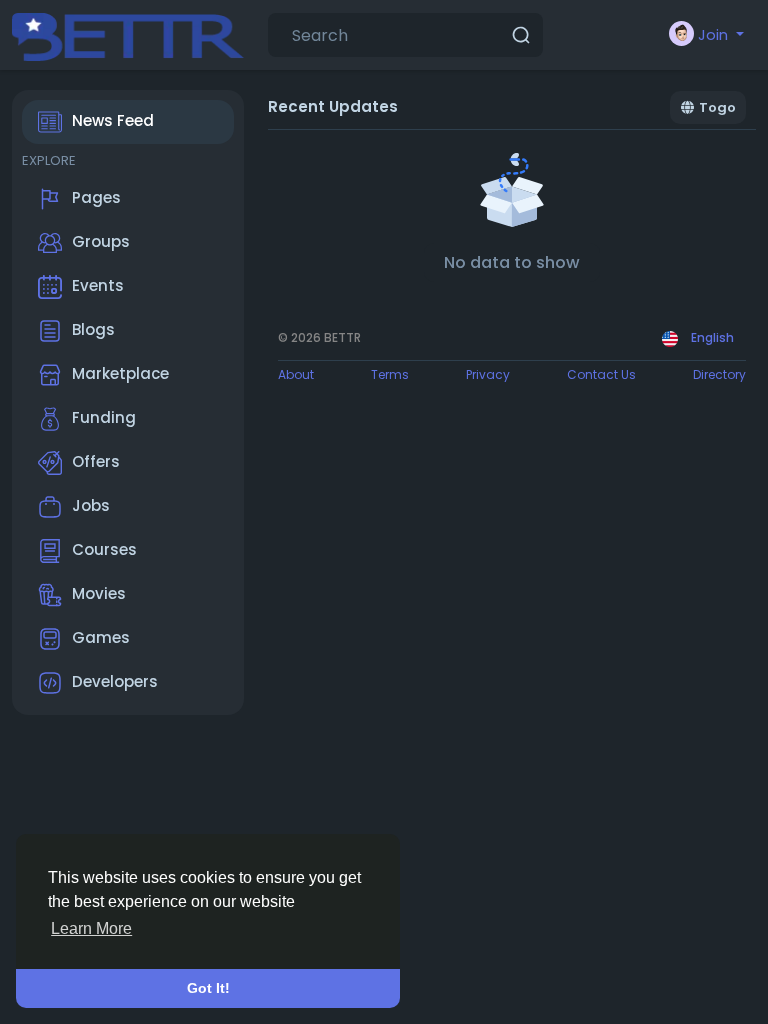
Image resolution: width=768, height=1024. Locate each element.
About (296, 374)
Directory (719, 374)
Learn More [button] (91, 928)
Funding (104, 417)
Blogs (93, 329)
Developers (115, 681)
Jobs (91, 505)
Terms (390, 374)
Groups (101, 241)
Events (98, 285)
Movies (99, 593)
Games (101, 637)
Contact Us (601, 374)
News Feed (113, 120)
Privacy (488, 374)
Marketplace (120, 373)
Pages (96, 197)
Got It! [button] (208, 988)
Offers (96, 461)
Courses (104, 549)
